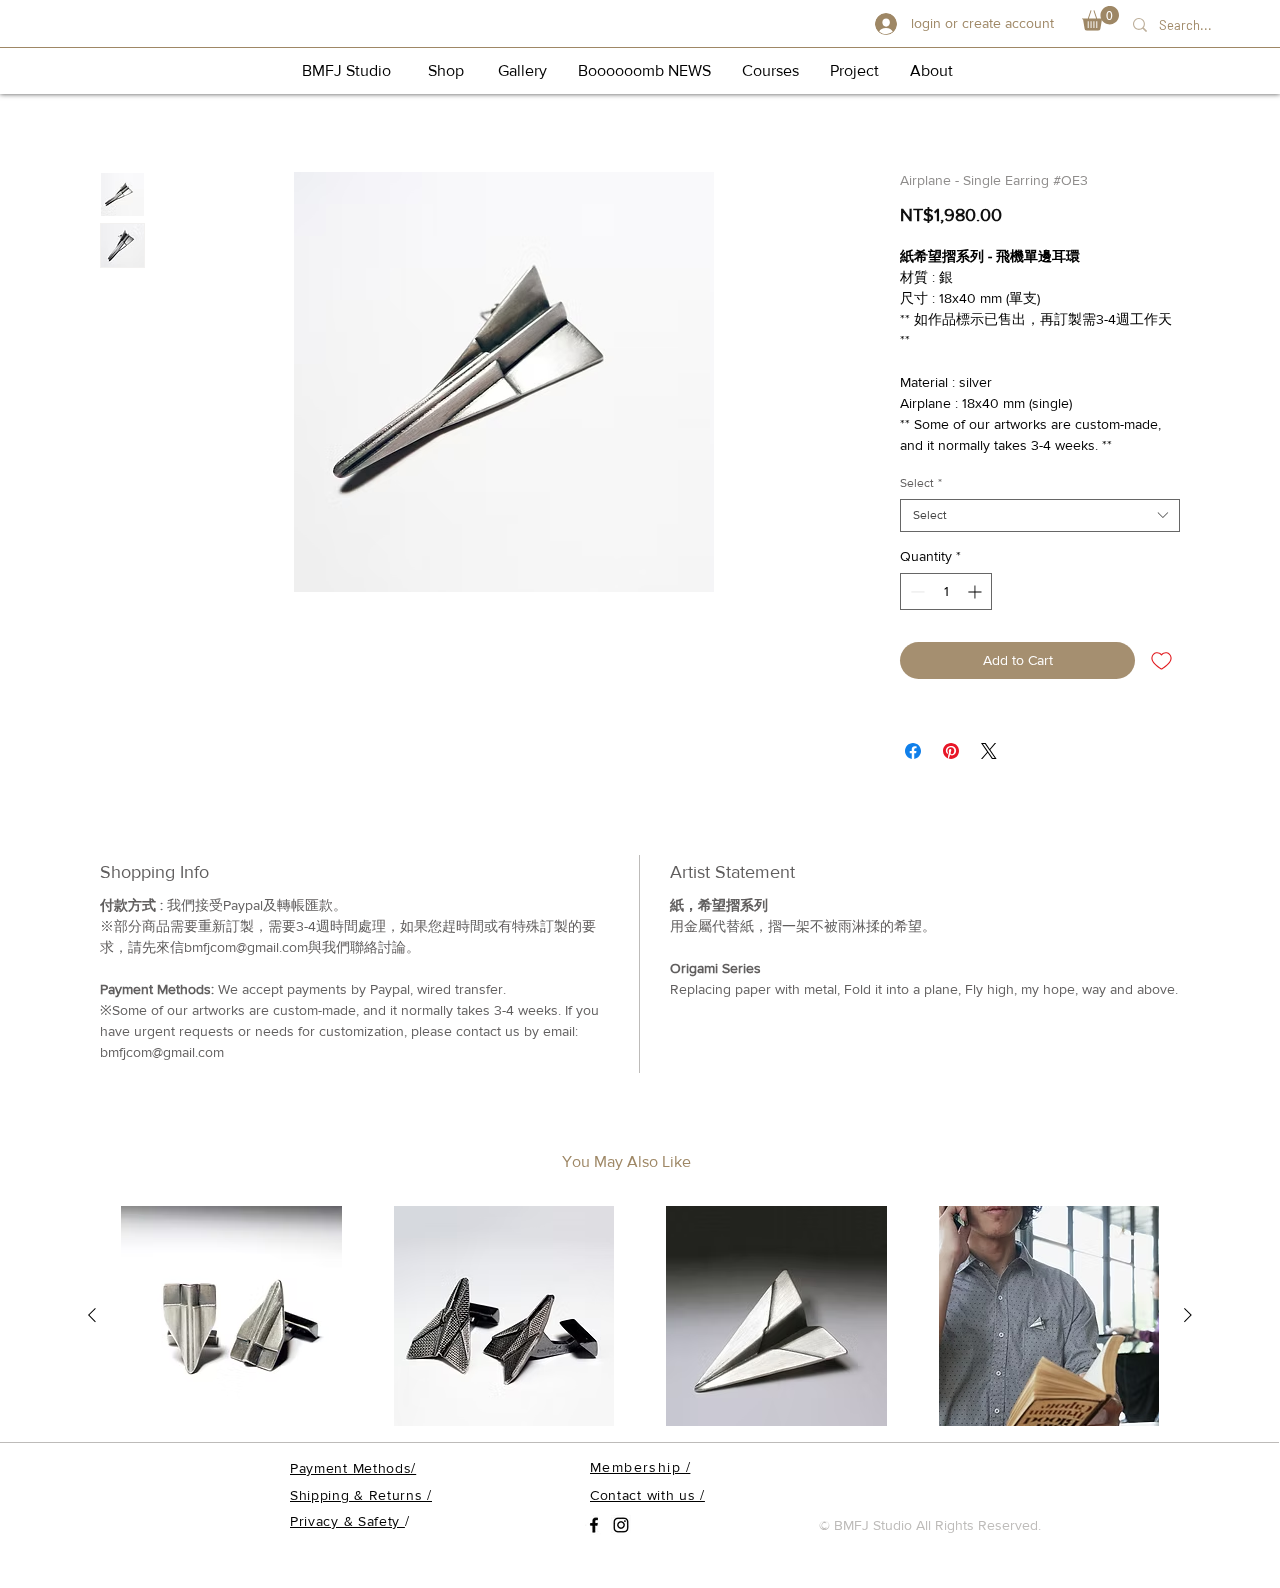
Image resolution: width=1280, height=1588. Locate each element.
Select (921, 483)
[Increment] (976, 591)
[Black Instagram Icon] (621, 1525)
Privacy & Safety (347, 1521)
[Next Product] (1188, 1315)
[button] (1100, 18)
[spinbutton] (946, 591)
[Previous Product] (92, 1315)
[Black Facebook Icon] (594, 1525)
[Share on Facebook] (913, 751)
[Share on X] (989, 751)
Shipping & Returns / (361, 1495)
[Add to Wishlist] (1161, 660)
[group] (640, 1317)
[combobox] (1040, 515)
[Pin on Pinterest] (951, 751)
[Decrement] (915, 591)
